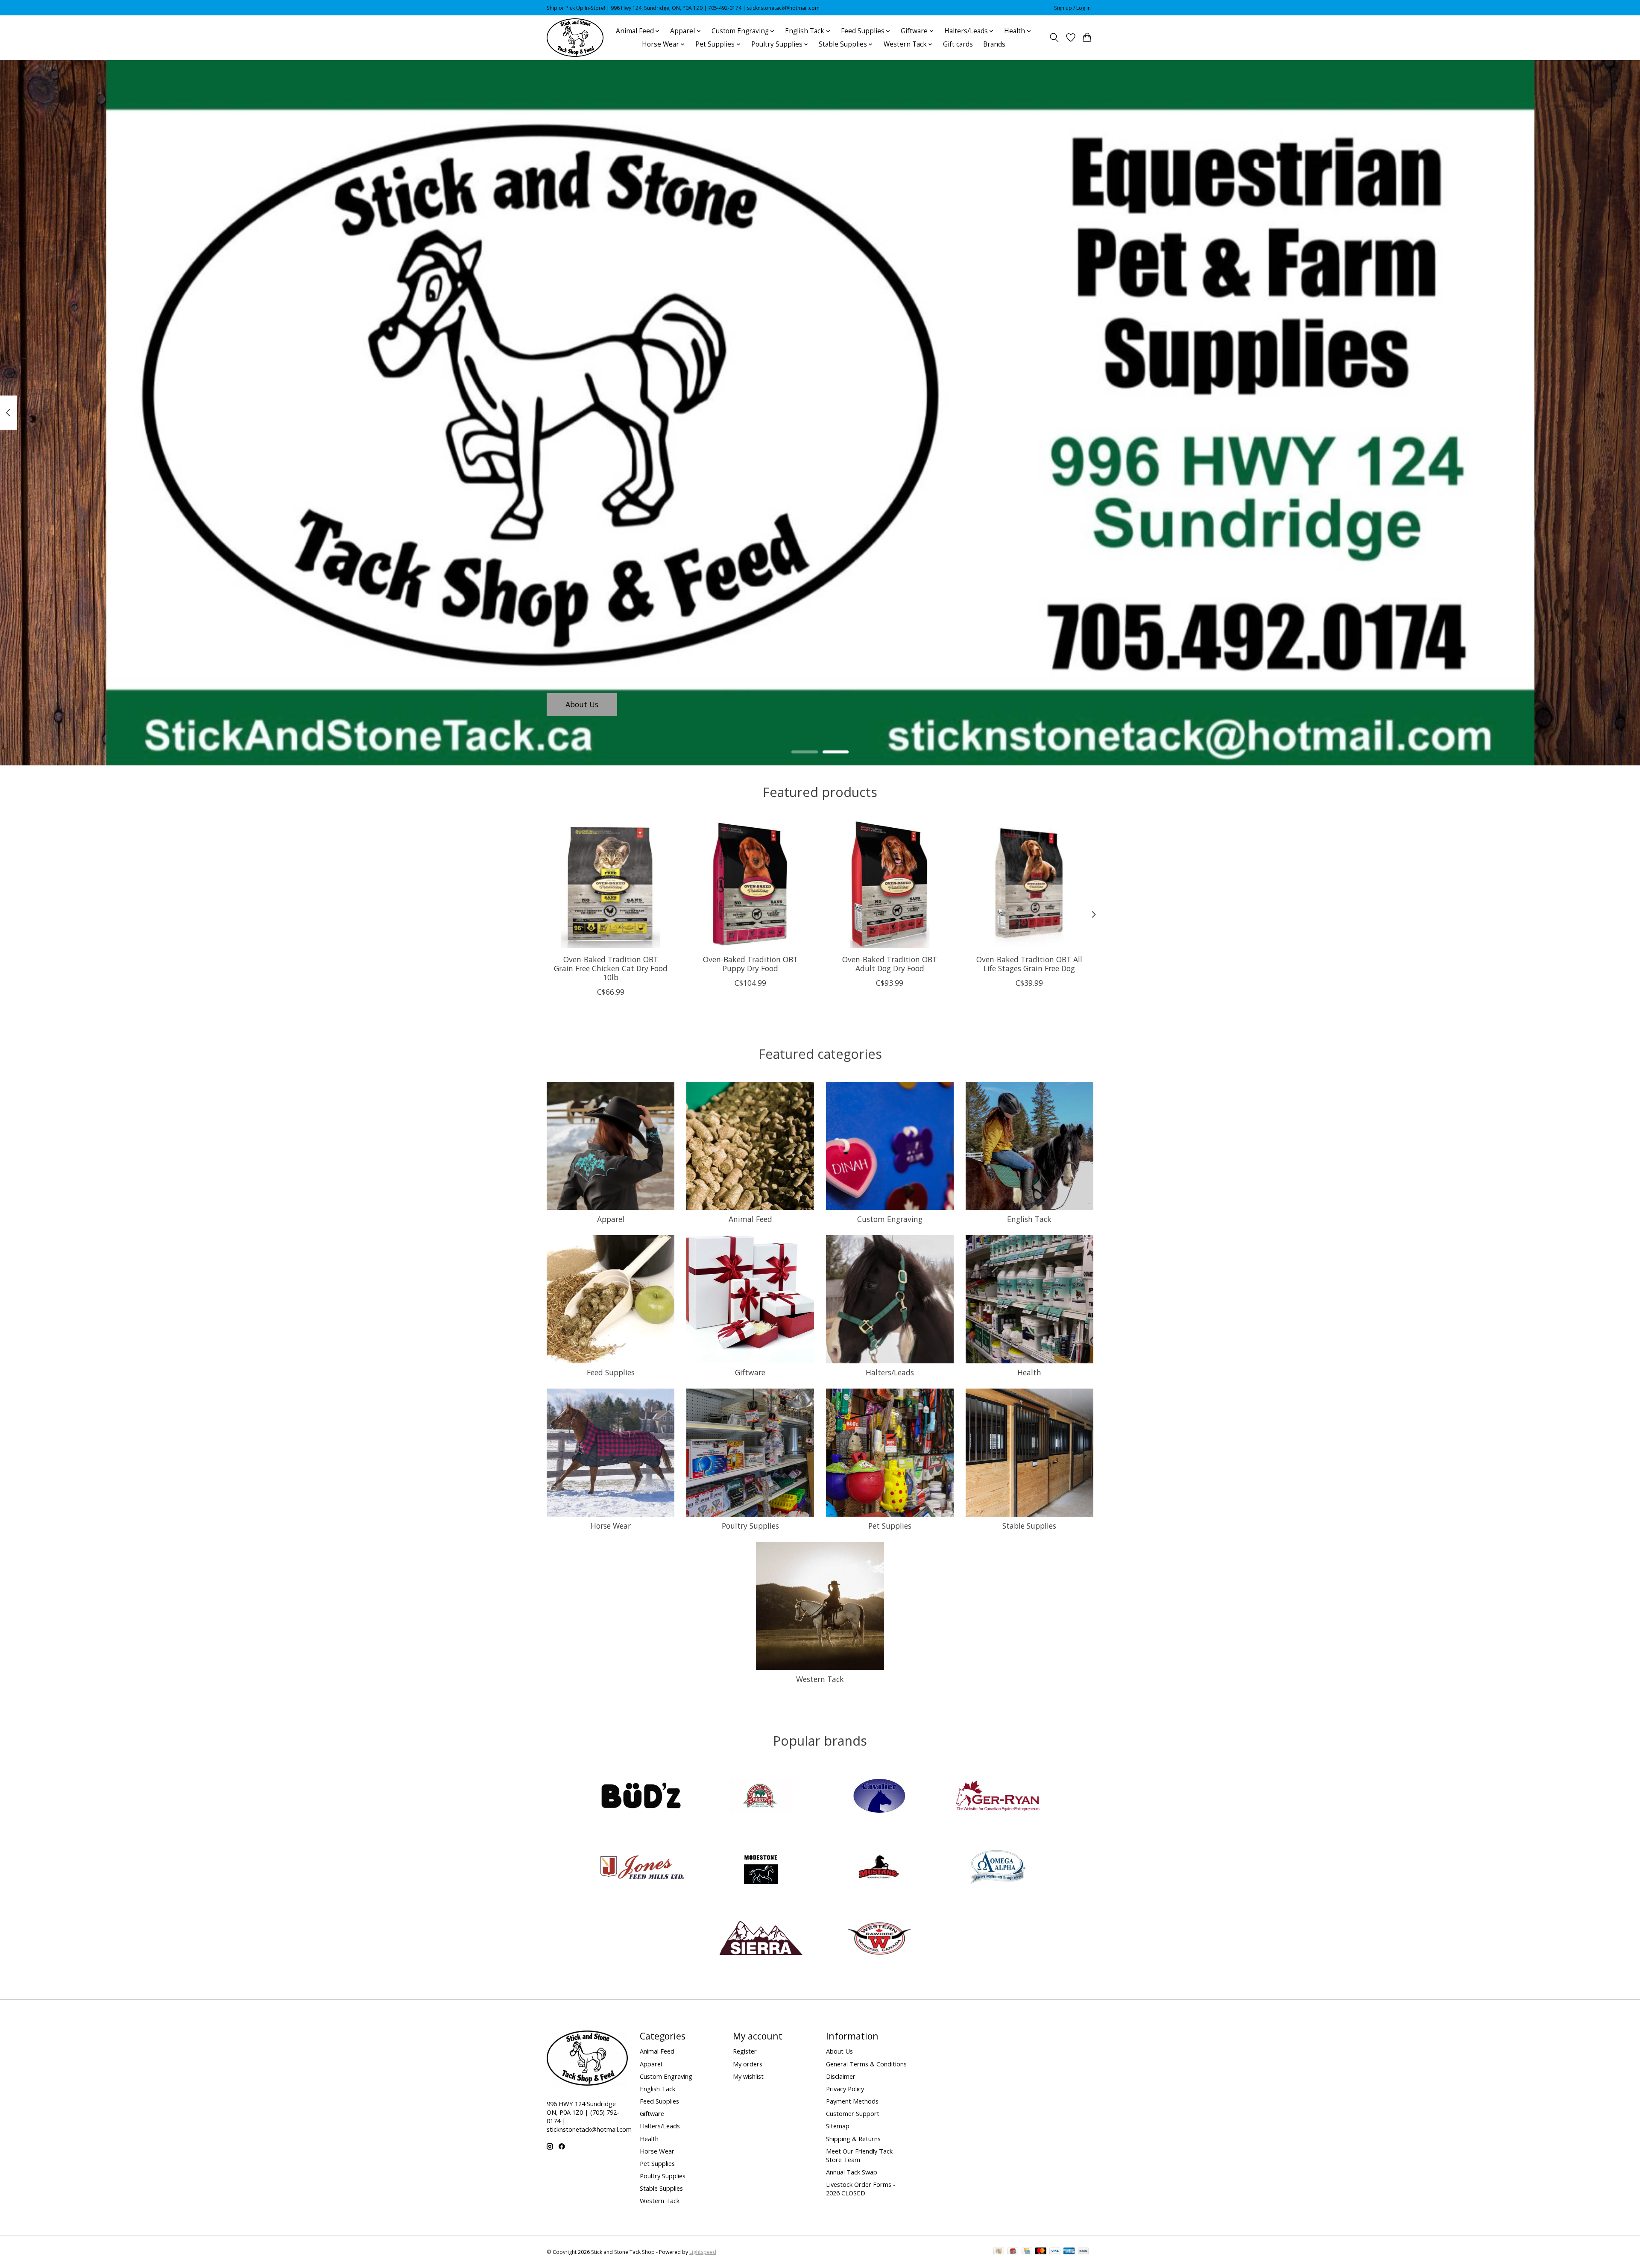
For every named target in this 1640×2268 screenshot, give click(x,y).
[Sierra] (761, 1939)
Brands (994, 44)
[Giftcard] (1013, 2252)
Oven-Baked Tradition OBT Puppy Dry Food (750, 964)
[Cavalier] (879, 1797)
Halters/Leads (890, 1372)
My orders (748, 2064)
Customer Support (853, 2113)
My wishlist (748, 2076)
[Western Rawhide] (879, 1939)
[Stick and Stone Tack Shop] (575, 38)
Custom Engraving (890, 1219)
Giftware (750, 1372)
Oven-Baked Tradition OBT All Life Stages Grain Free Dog (1029, 964)
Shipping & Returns (853, 2139)
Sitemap (838, 2126)
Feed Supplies (611, 1372)
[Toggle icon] (1054, 38)
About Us (582, 704)
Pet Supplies (890, 1526)
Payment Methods (852, 2101)
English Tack (1029, 1219)
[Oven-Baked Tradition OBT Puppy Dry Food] (750, 884)
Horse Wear (611, 1526)
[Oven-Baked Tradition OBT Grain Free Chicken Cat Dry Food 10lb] (611, 884)
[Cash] (999, 2252)
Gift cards (958, 44)
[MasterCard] (1041, 2252)
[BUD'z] (642, 1797)
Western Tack (820, 1679)
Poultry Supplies (750, 1526)
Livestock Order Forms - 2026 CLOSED (861, 2189)
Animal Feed (750, 1219)
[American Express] (1069, 2252)
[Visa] (1055, 2252)
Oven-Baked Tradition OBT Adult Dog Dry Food (890, 964)
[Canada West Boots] (761, 1797)
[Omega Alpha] (998, 1868)
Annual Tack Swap (852, 2172)
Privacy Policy (845, 2089)
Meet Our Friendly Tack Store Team (859, 2155)
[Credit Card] (1027, 2252)
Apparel (611, 1219)
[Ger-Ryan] (998, 1797)
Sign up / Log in (1072, 8)
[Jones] (642, 1868)
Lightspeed (703, 2252)
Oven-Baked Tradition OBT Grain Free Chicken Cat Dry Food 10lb (611, 968)
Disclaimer (841, 2076)
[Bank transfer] (1084, 2252)
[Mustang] (879, 1868)
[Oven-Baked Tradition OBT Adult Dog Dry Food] (890, 884)
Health (1029, 1372)
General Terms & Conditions (866, 2064)
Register (745, 2051)
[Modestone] (761, 1868)
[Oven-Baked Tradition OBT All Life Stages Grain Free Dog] (1029, 884)
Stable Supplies (1029, 1526)
